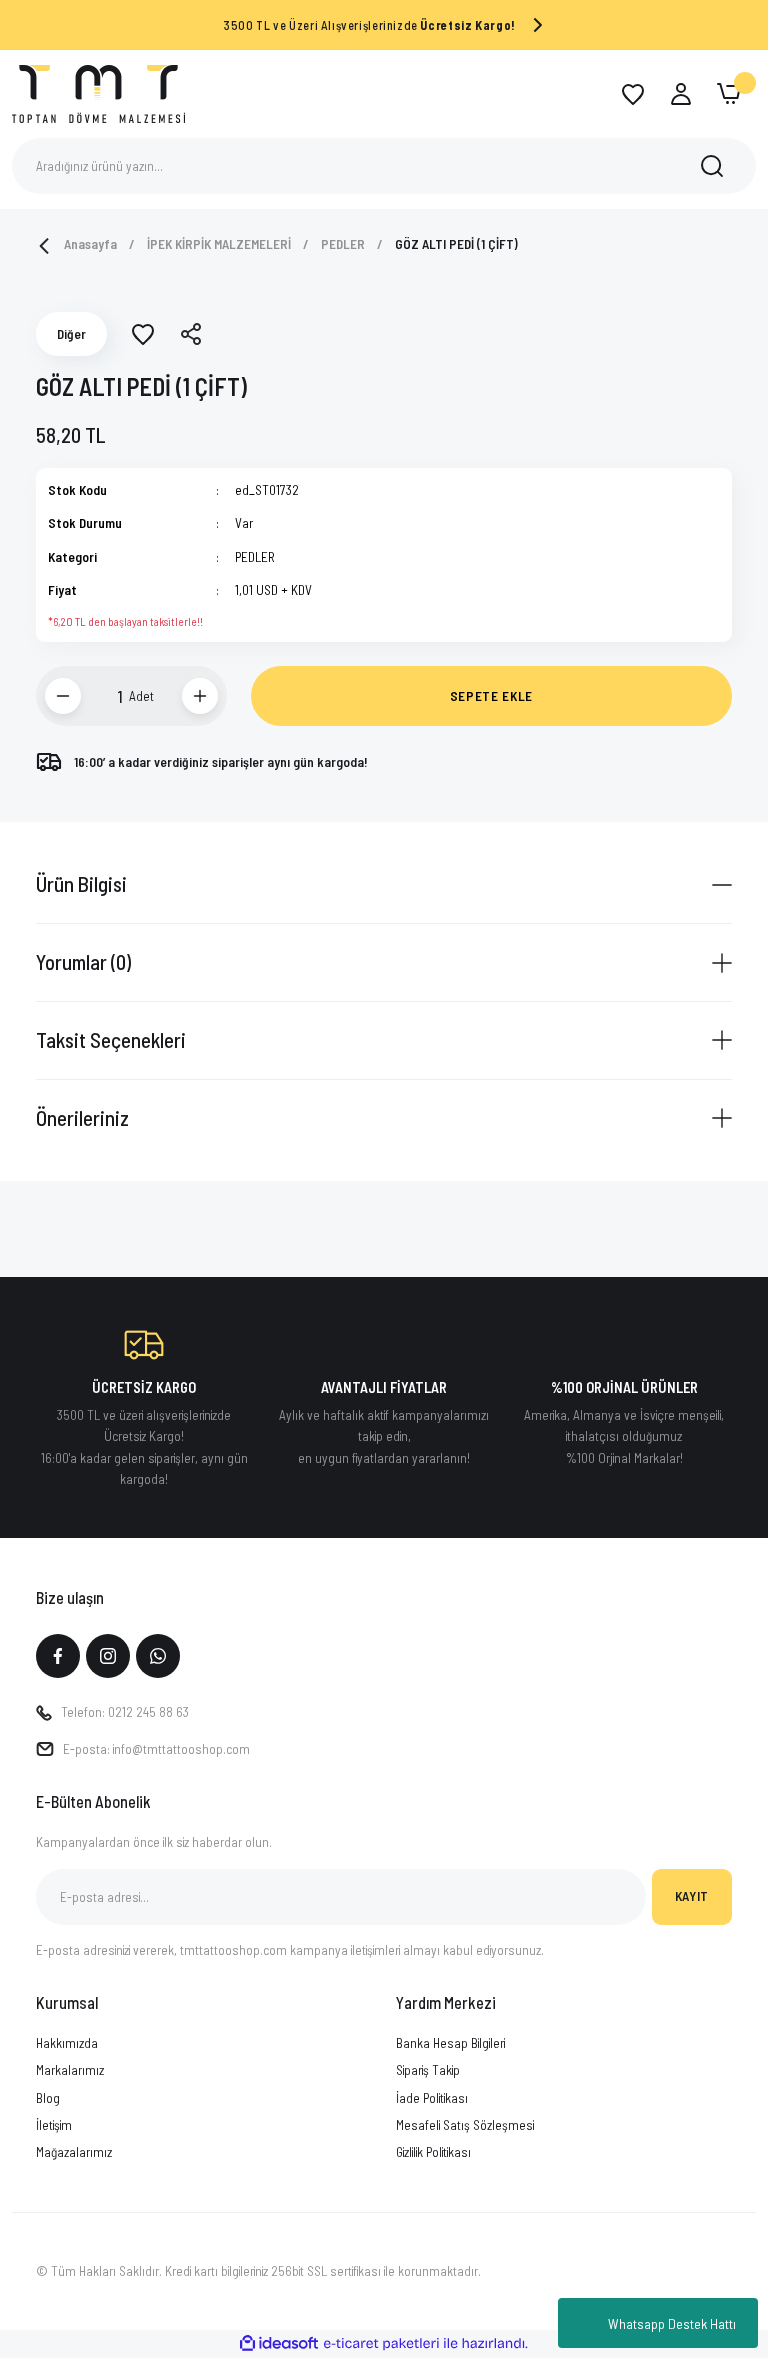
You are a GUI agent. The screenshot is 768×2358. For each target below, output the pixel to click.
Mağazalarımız (74, 2152)
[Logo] (98, 92)
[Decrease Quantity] (63, 696)
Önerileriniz (82, 1117)
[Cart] (729, 94)
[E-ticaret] (381, 2343)
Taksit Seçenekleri (111, 1039)
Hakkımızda (67, 2043)
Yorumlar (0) (83, 961)
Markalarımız (70, 2070)
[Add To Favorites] (143, 334)
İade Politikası (432, 2098)
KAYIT (692, 1896)
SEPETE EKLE (491, 696)
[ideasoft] (279, 2344)
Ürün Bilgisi (81, 883)
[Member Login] (681, 94)
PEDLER (255, 557)
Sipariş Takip (428, 2070)
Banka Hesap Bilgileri (450, 2043)
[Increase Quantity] (200, 696)
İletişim (54, 2125)
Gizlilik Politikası (433, 2152)
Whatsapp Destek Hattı (672, 2323)
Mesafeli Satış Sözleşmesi (465, 2125)
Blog (48, 2098)
